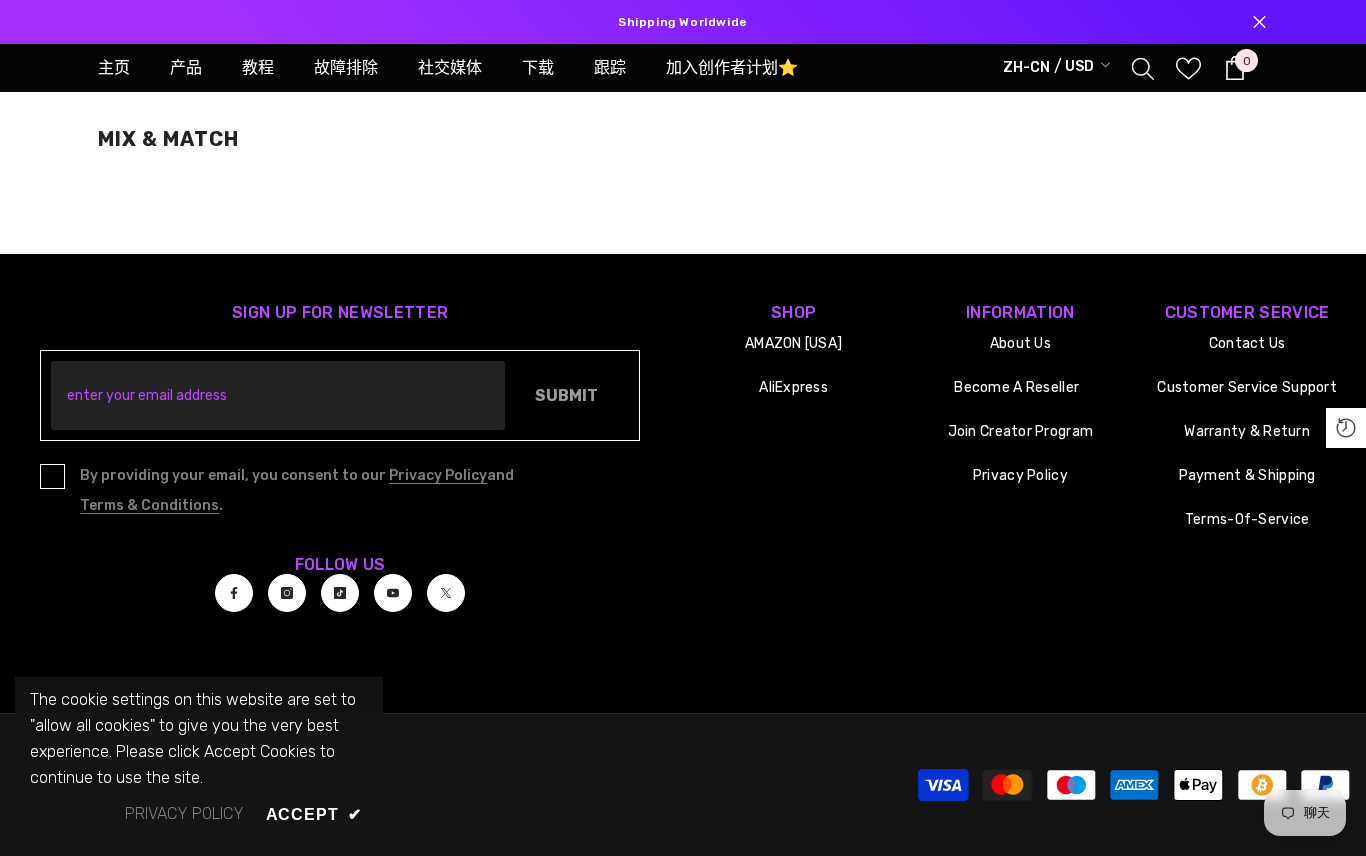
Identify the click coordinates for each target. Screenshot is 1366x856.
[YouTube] (393, 593)
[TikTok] (340, 593)
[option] (683, 22)
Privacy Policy (438, 475)
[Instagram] (287, 593)
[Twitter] (446, 593)
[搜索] (1143, 68)
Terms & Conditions (149, 505)
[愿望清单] (1188, 68)
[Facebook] (234, 593)
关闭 (1259, 22)
